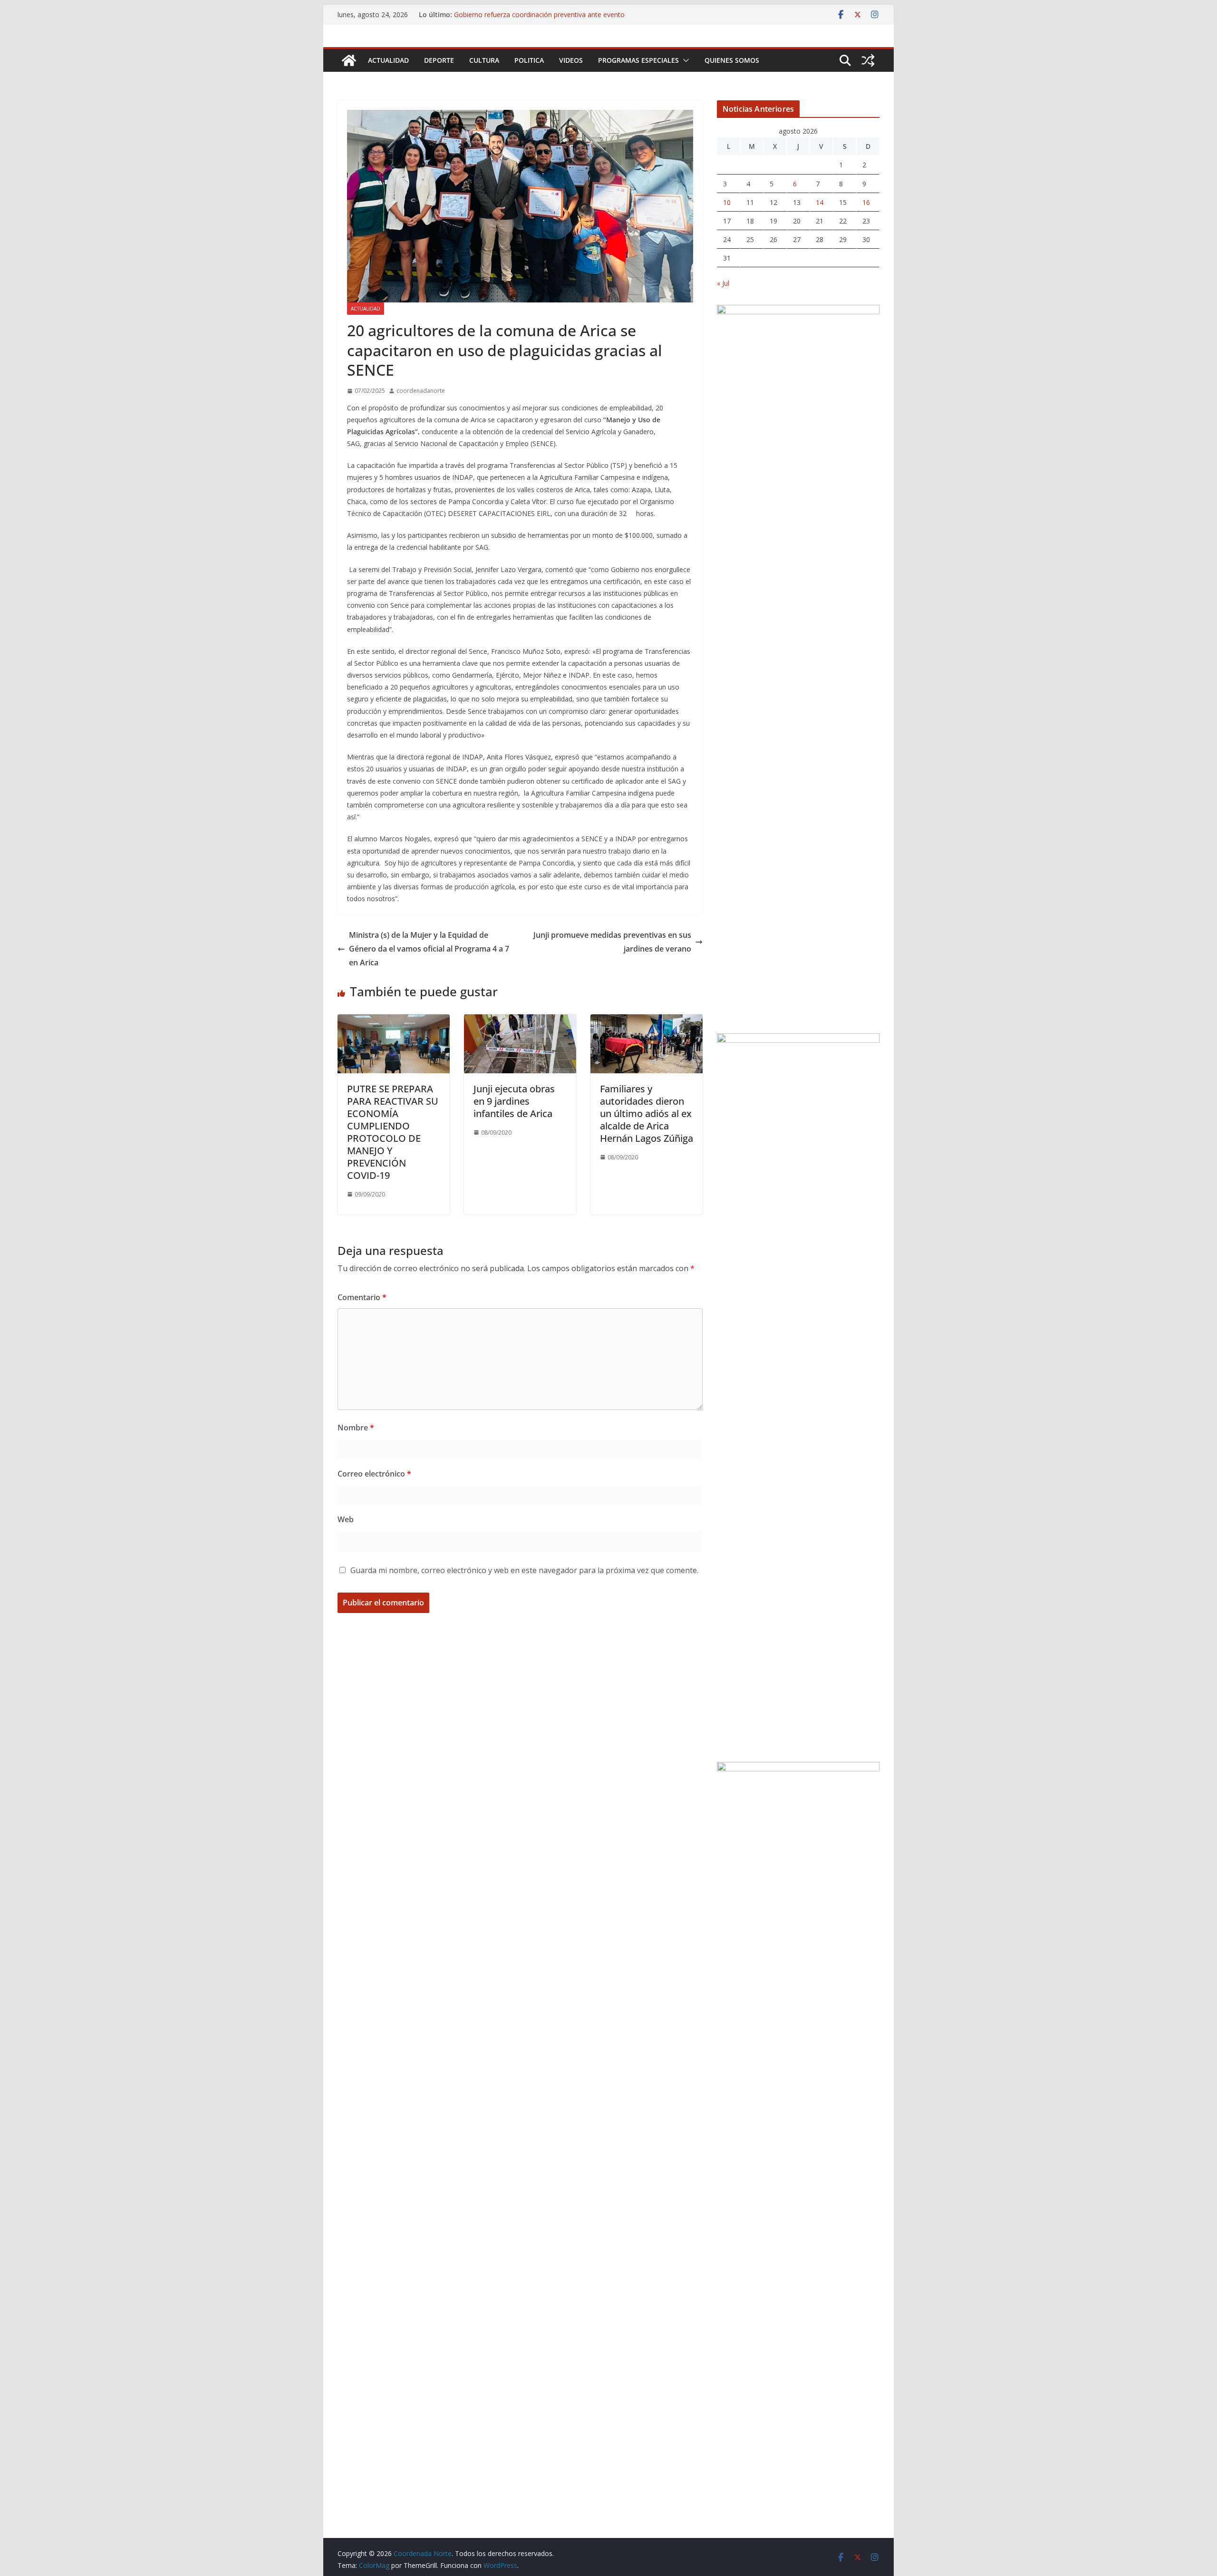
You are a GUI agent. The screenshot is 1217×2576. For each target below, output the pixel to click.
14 (820, 202)
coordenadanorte (421, 391)
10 (727, 202)
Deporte (439, 60)
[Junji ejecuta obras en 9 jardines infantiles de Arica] (520, 1021)
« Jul (723, 283)
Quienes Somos (732, 60)
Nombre (356, 1428)
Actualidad (388, 60)
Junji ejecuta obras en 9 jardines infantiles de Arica (514, 1101)
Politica (529, 60)
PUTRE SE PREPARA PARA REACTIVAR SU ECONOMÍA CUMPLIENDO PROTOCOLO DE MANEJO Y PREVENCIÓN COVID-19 (393, 1132)
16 (866, 202)
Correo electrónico (374, 1474)
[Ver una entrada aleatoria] (868, 60)
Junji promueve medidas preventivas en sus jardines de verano (612, 942)
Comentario (362, 1297)
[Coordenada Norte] (349, 60)
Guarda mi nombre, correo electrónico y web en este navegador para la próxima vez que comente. (524, 1570)
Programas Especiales (638, 60)
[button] (684, 60)
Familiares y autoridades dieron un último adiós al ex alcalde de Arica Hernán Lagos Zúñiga (647, 1113)
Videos (571, 60)
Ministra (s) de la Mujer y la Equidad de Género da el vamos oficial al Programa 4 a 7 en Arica (429, 949)
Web (346, 1519)
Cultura (484, 60)
